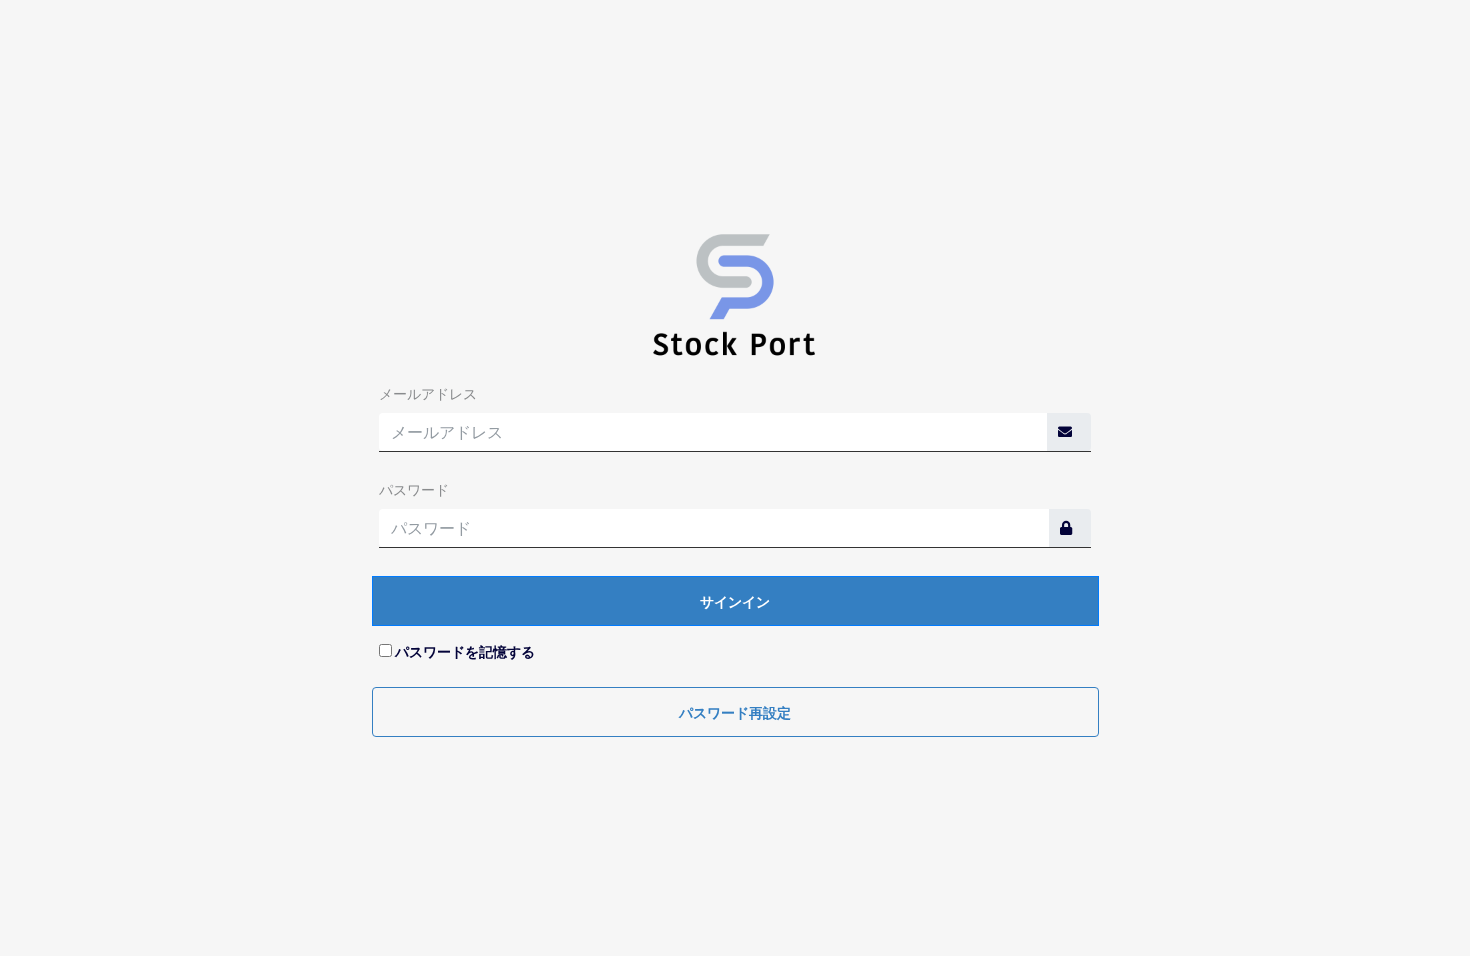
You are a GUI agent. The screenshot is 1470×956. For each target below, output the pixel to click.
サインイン (735, 602)
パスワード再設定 (735, 713)
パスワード (414, 490)
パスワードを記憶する (465, 652)
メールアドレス (428, 394)
